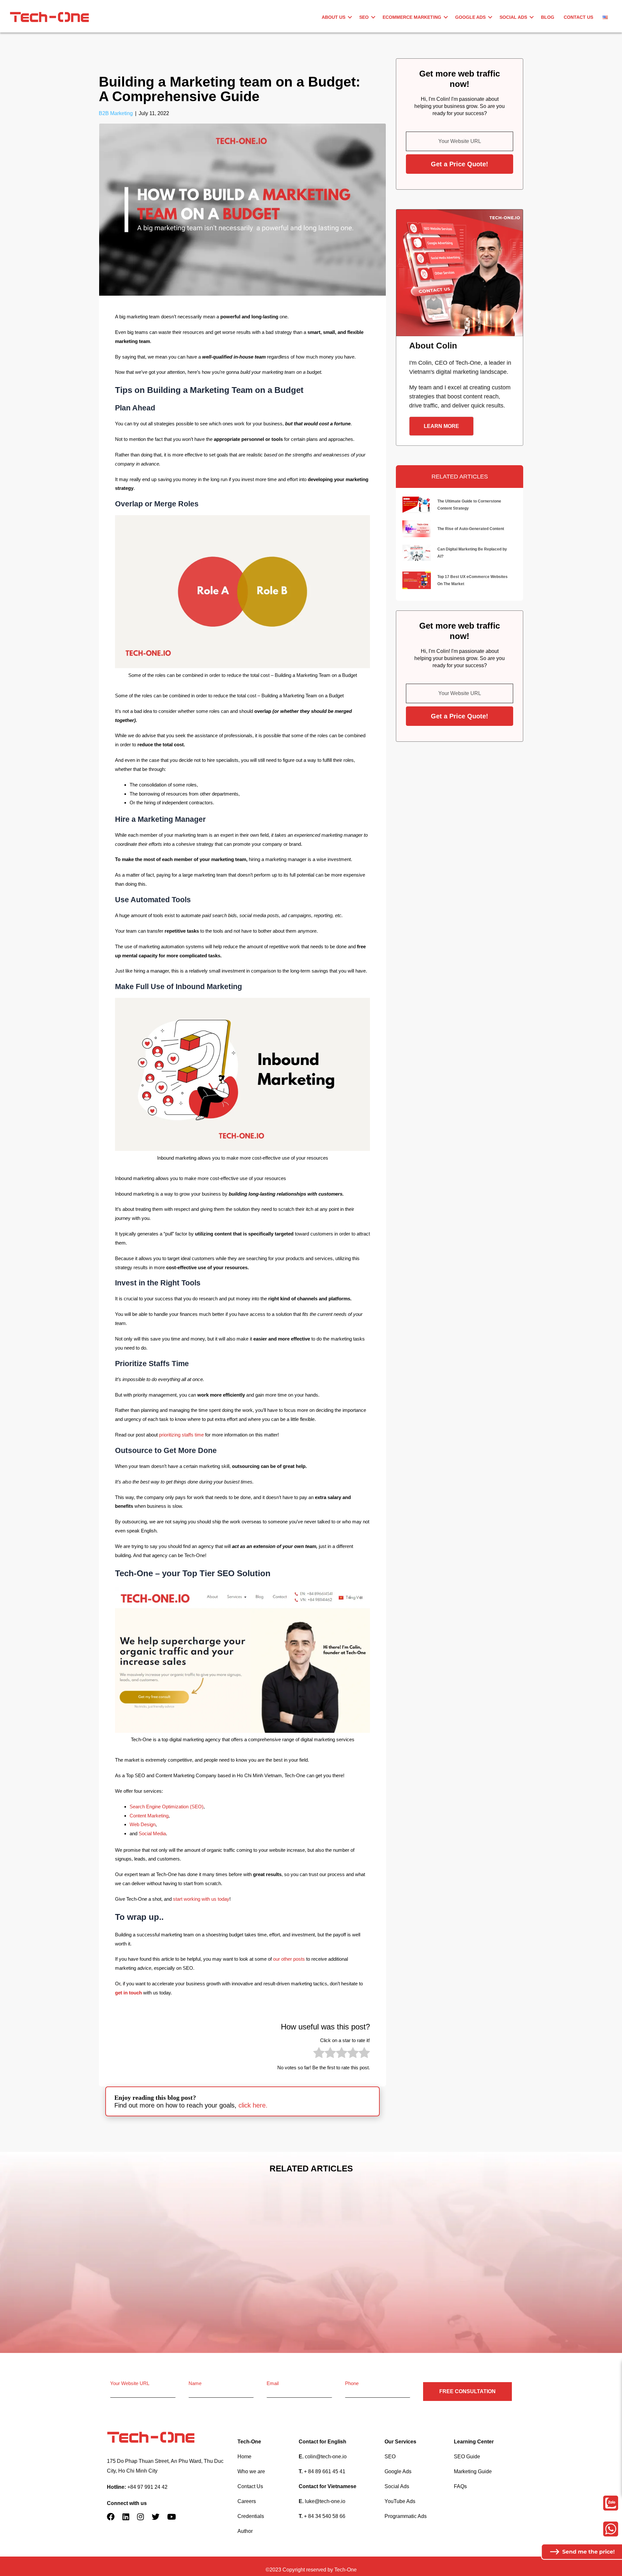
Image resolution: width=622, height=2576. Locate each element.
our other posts (289, 1959)
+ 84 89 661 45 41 (325, 2471)
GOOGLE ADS (470, 17)
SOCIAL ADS (513, 17)
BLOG (548, 17)
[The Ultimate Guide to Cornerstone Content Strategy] (417, 504)
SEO (364, 17)
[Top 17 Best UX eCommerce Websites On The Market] (417, 580)
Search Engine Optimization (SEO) (167, 1807)
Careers (247, 2501)
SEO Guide (467, 2457)
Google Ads (398, 2471)
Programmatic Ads (406, 2516)
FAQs (460, 2486)
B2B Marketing (116, 113)
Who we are (251, 2471)
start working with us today (201, 1899)
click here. (253, 2105)
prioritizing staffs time (181, 1435)
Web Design (143, 1824)
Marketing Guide (473, 2471)
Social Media (152, 1833)
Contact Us (250, 2486)
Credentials (251, 2516)
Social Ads (397, 2486)
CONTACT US (578, 17)
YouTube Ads (400, 2501)
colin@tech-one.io (326, 2457)
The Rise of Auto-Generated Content (471, 529)
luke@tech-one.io (325, 2501)
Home (244, 2457)
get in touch (128, 1993)
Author (245, 2531)
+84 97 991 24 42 (147, 2487)
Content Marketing (149, 1816)
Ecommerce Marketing (412, 17)
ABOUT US (334, 17)
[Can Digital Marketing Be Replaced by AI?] (417, 552)
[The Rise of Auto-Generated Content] (417, 528)
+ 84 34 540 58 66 (325, 2516)
